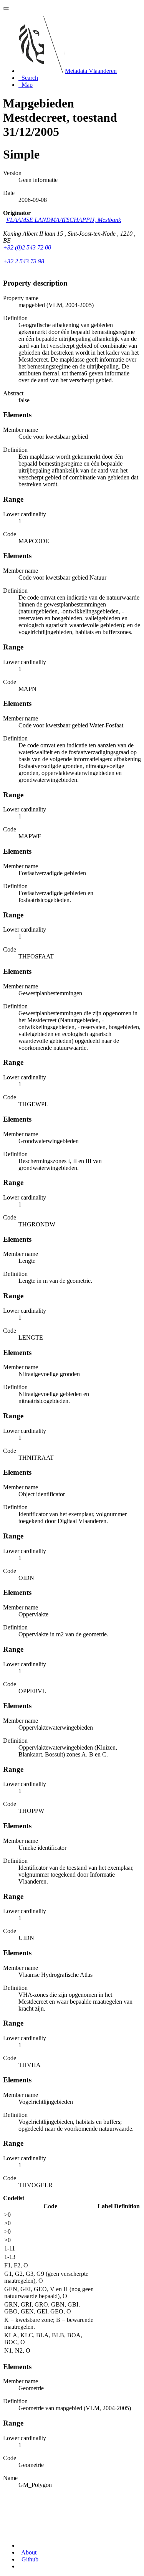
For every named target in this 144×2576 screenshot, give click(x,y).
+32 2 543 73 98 (24, 261)
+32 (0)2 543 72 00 (27, 247)
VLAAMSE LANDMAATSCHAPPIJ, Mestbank (64, 220)
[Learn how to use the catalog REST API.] (19, 2566)
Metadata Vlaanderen (91, 71)
